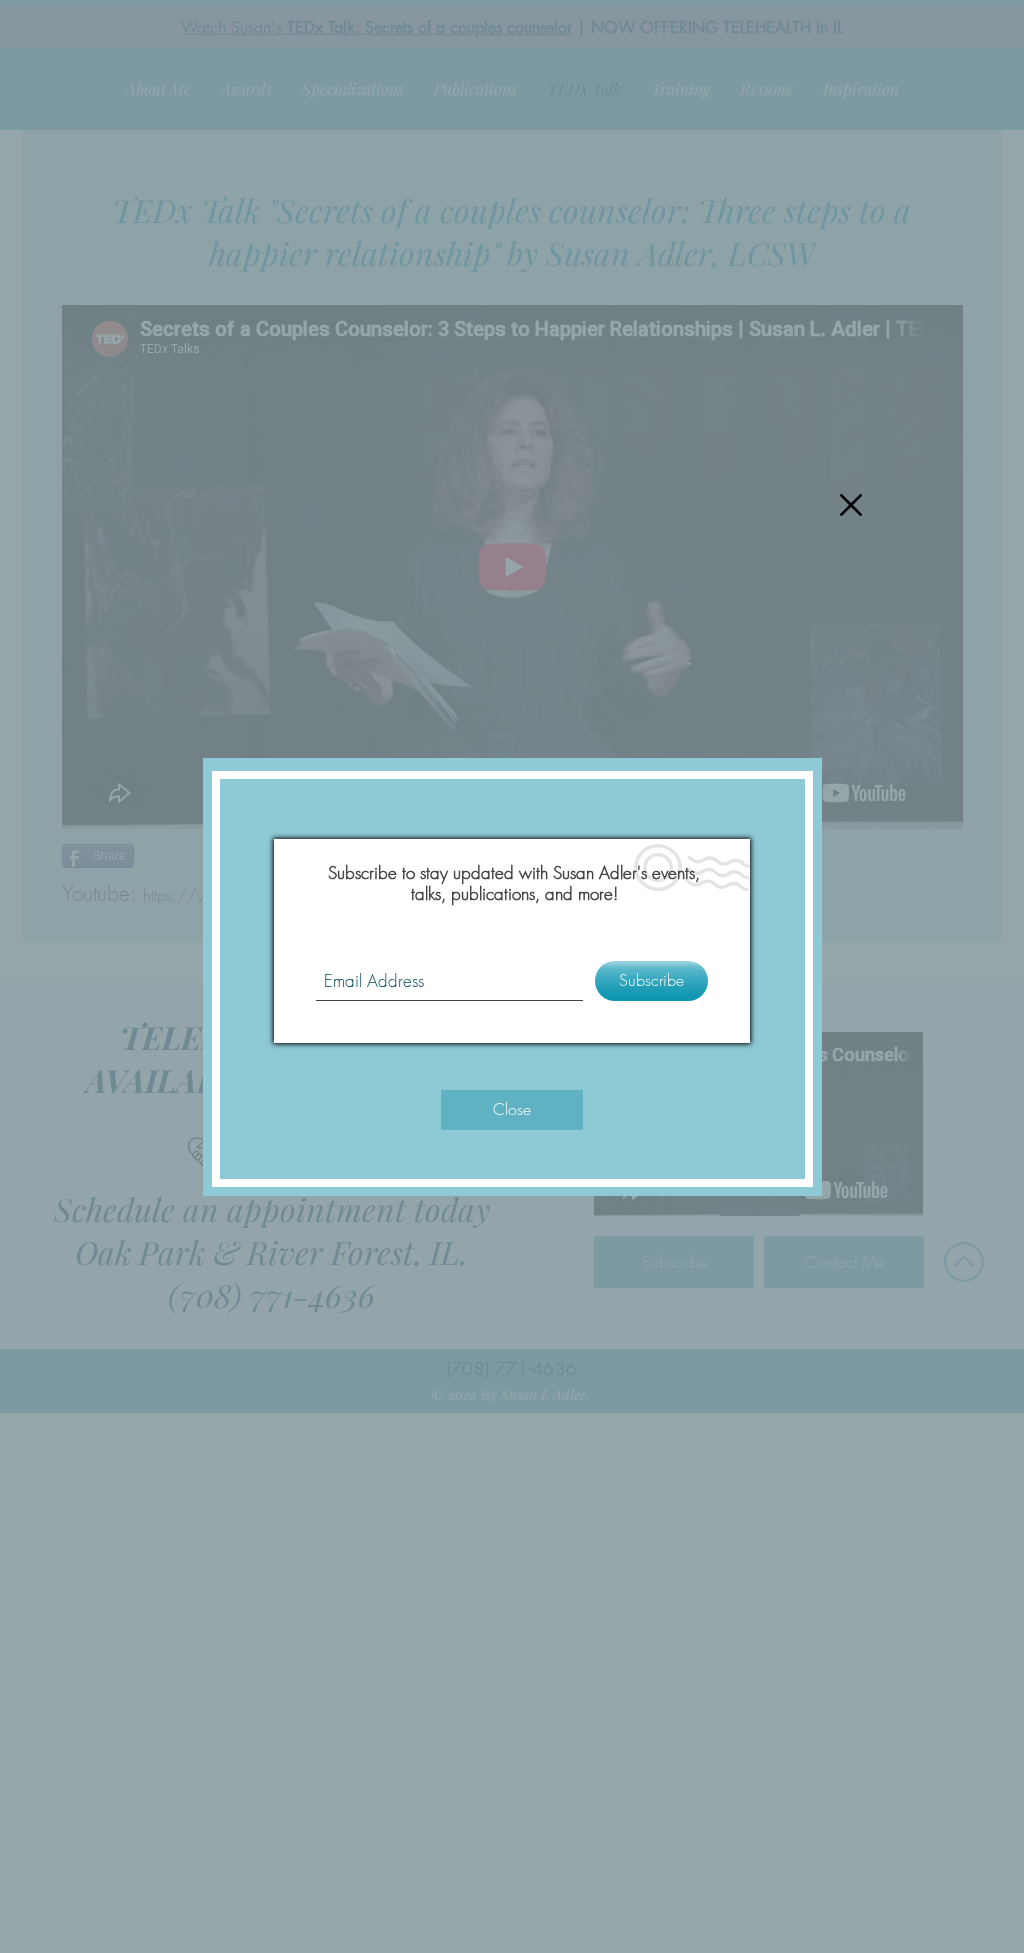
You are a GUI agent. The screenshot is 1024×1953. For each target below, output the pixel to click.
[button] (851, 505)
